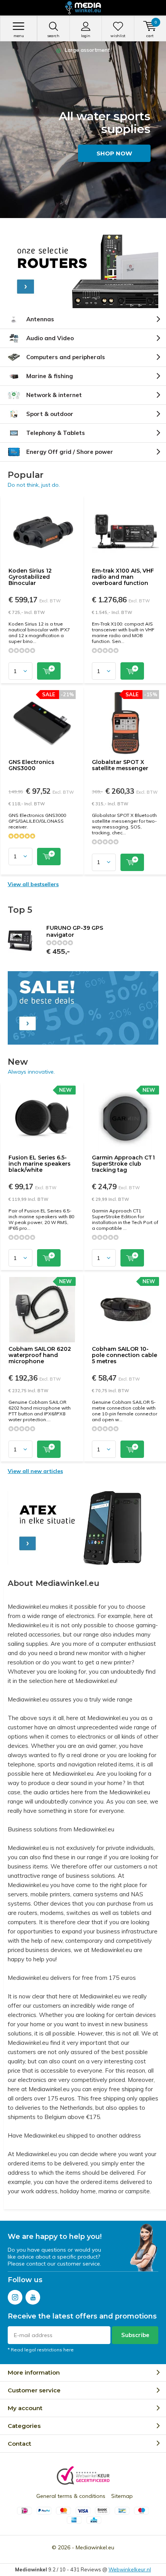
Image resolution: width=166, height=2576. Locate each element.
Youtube (33, 2297)
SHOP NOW (114, 153)
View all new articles (35, 1471)
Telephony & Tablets (56, 433)
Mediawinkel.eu (95, 2547)
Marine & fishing (50, 376)
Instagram (15, 2297)
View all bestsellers (33, 884)
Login (86, 36)
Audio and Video (50, 338)
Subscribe (135, 2335)
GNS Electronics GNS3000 (31, 765)
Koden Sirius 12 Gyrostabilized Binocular (30, 577)
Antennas (40, 319)
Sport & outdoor (50, 414)
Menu (19, 36)
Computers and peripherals (66, 357)
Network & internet (54, 395)
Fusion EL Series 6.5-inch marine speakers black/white (40, 1164)
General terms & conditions (71, 2496)
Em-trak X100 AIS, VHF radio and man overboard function (123, 577)
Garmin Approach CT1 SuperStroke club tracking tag (123, 1164)
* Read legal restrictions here (41, 2350)
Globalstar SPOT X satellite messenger (120, 765)
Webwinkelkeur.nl (130, 2569)
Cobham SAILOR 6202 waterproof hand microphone (40, 1355)
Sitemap (122, 2496)
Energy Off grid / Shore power (70, 452)
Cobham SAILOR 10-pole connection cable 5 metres (124, 1355)
